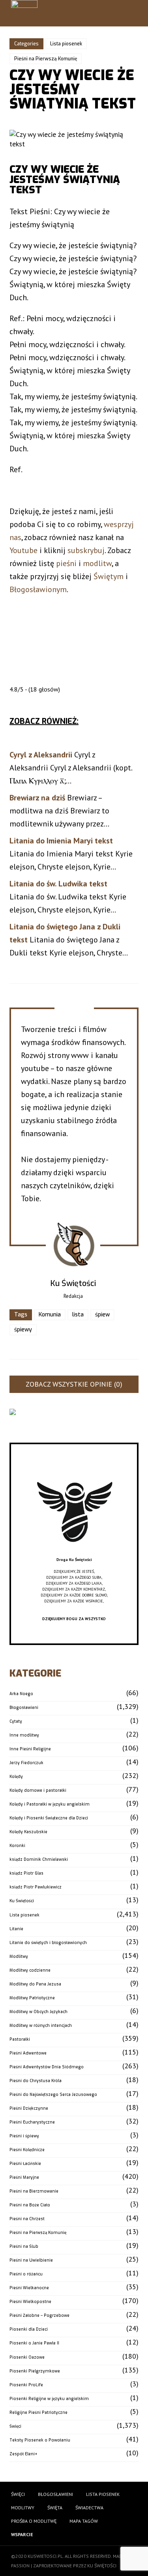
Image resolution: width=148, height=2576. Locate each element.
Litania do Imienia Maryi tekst (61, 841)
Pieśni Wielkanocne (29, 2288)
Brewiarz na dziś (37, 798)
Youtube (23, 550)
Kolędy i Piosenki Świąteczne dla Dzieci (49, 1818)
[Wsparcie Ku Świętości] (74, 1554)
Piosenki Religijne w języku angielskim (49, 2399)
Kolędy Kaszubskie (28, 1832)
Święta (55, 2508)
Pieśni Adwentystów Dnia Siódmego (47, 2067)
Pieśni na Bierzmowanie (34, 2191)
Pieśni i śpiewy (24, 2136)
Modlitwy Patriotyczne (32, 1998)
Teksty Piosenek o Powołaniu (40, 2440)
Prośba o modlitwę (34, 2521)
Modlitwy (19, 1956)
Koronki (17, 1846)
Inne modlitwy (24, 1735)
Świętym (109, 576)
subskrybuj (86, 550)
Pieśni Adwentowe (28, 2053)
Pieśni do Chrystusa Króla (36, 2081)
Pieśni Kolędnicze (27, 2150)
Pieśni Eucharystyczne (32, 2122)
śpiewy (23, 1330)
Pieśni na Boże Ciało (30, 2205)
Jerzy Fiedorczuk (26, 1763)
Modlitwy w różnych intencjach (41, 2025)
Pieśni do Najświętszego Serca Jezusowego (53, 2095)
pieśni (66, 563)
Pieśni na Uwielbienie (31, 2260)
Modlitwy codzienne (30, 1970)
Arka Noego (21, 1694)
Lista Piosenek (103, 2494)
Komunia (50, 1315)
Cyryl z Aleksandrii (41, 755)
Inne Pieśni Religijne (30, 1749)
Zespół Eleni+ (23, 2454)
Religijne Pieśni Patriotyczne (38, 2412)
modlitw (97, 563)
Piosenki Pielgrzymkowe (35, 2371)
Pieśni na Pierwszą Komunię (46, 59)
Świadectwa (89, 2508)
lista (78, 1315)
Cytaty (16, 1721)
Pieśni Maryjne (24, 2177)
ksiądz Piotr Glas (26, 1873)
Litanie (16, 1929)
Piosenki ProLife (26, 2385)
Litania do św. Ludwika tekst (58, 884)
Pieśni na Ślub (24, 2246)
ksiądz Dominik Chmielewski (39, 1859)
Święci (15, 2426)
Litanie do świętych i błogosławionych (48, 1943)
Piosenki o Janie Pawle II (34, 2343)
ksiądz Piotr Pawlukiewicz (36, 1887)
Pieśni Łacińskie (25, 2164)
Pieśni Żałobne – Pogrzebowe (39, 2315)
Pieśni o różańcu (26, 2274)
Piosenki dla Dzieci (29, 2329)
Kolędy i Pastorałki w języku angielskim (50, 1804)
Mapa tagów (84, 2521)
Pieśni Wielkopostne (30, 2302)
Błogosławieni (24, 1708)
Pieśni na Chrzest (27, 2219)
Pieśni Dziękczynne (29, 2108)
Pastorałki (20, 2039)
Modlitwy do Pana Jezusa (35, 1984)
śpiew (102, 1315)
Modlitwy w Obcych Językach (38, 2012)
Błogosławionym (38, 589)
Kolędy (16, 1777)
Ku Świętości (22, 1901)
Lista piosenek (66, 44)
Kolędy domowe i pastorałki (38, 1790)
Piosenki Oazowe (27, 2357)
